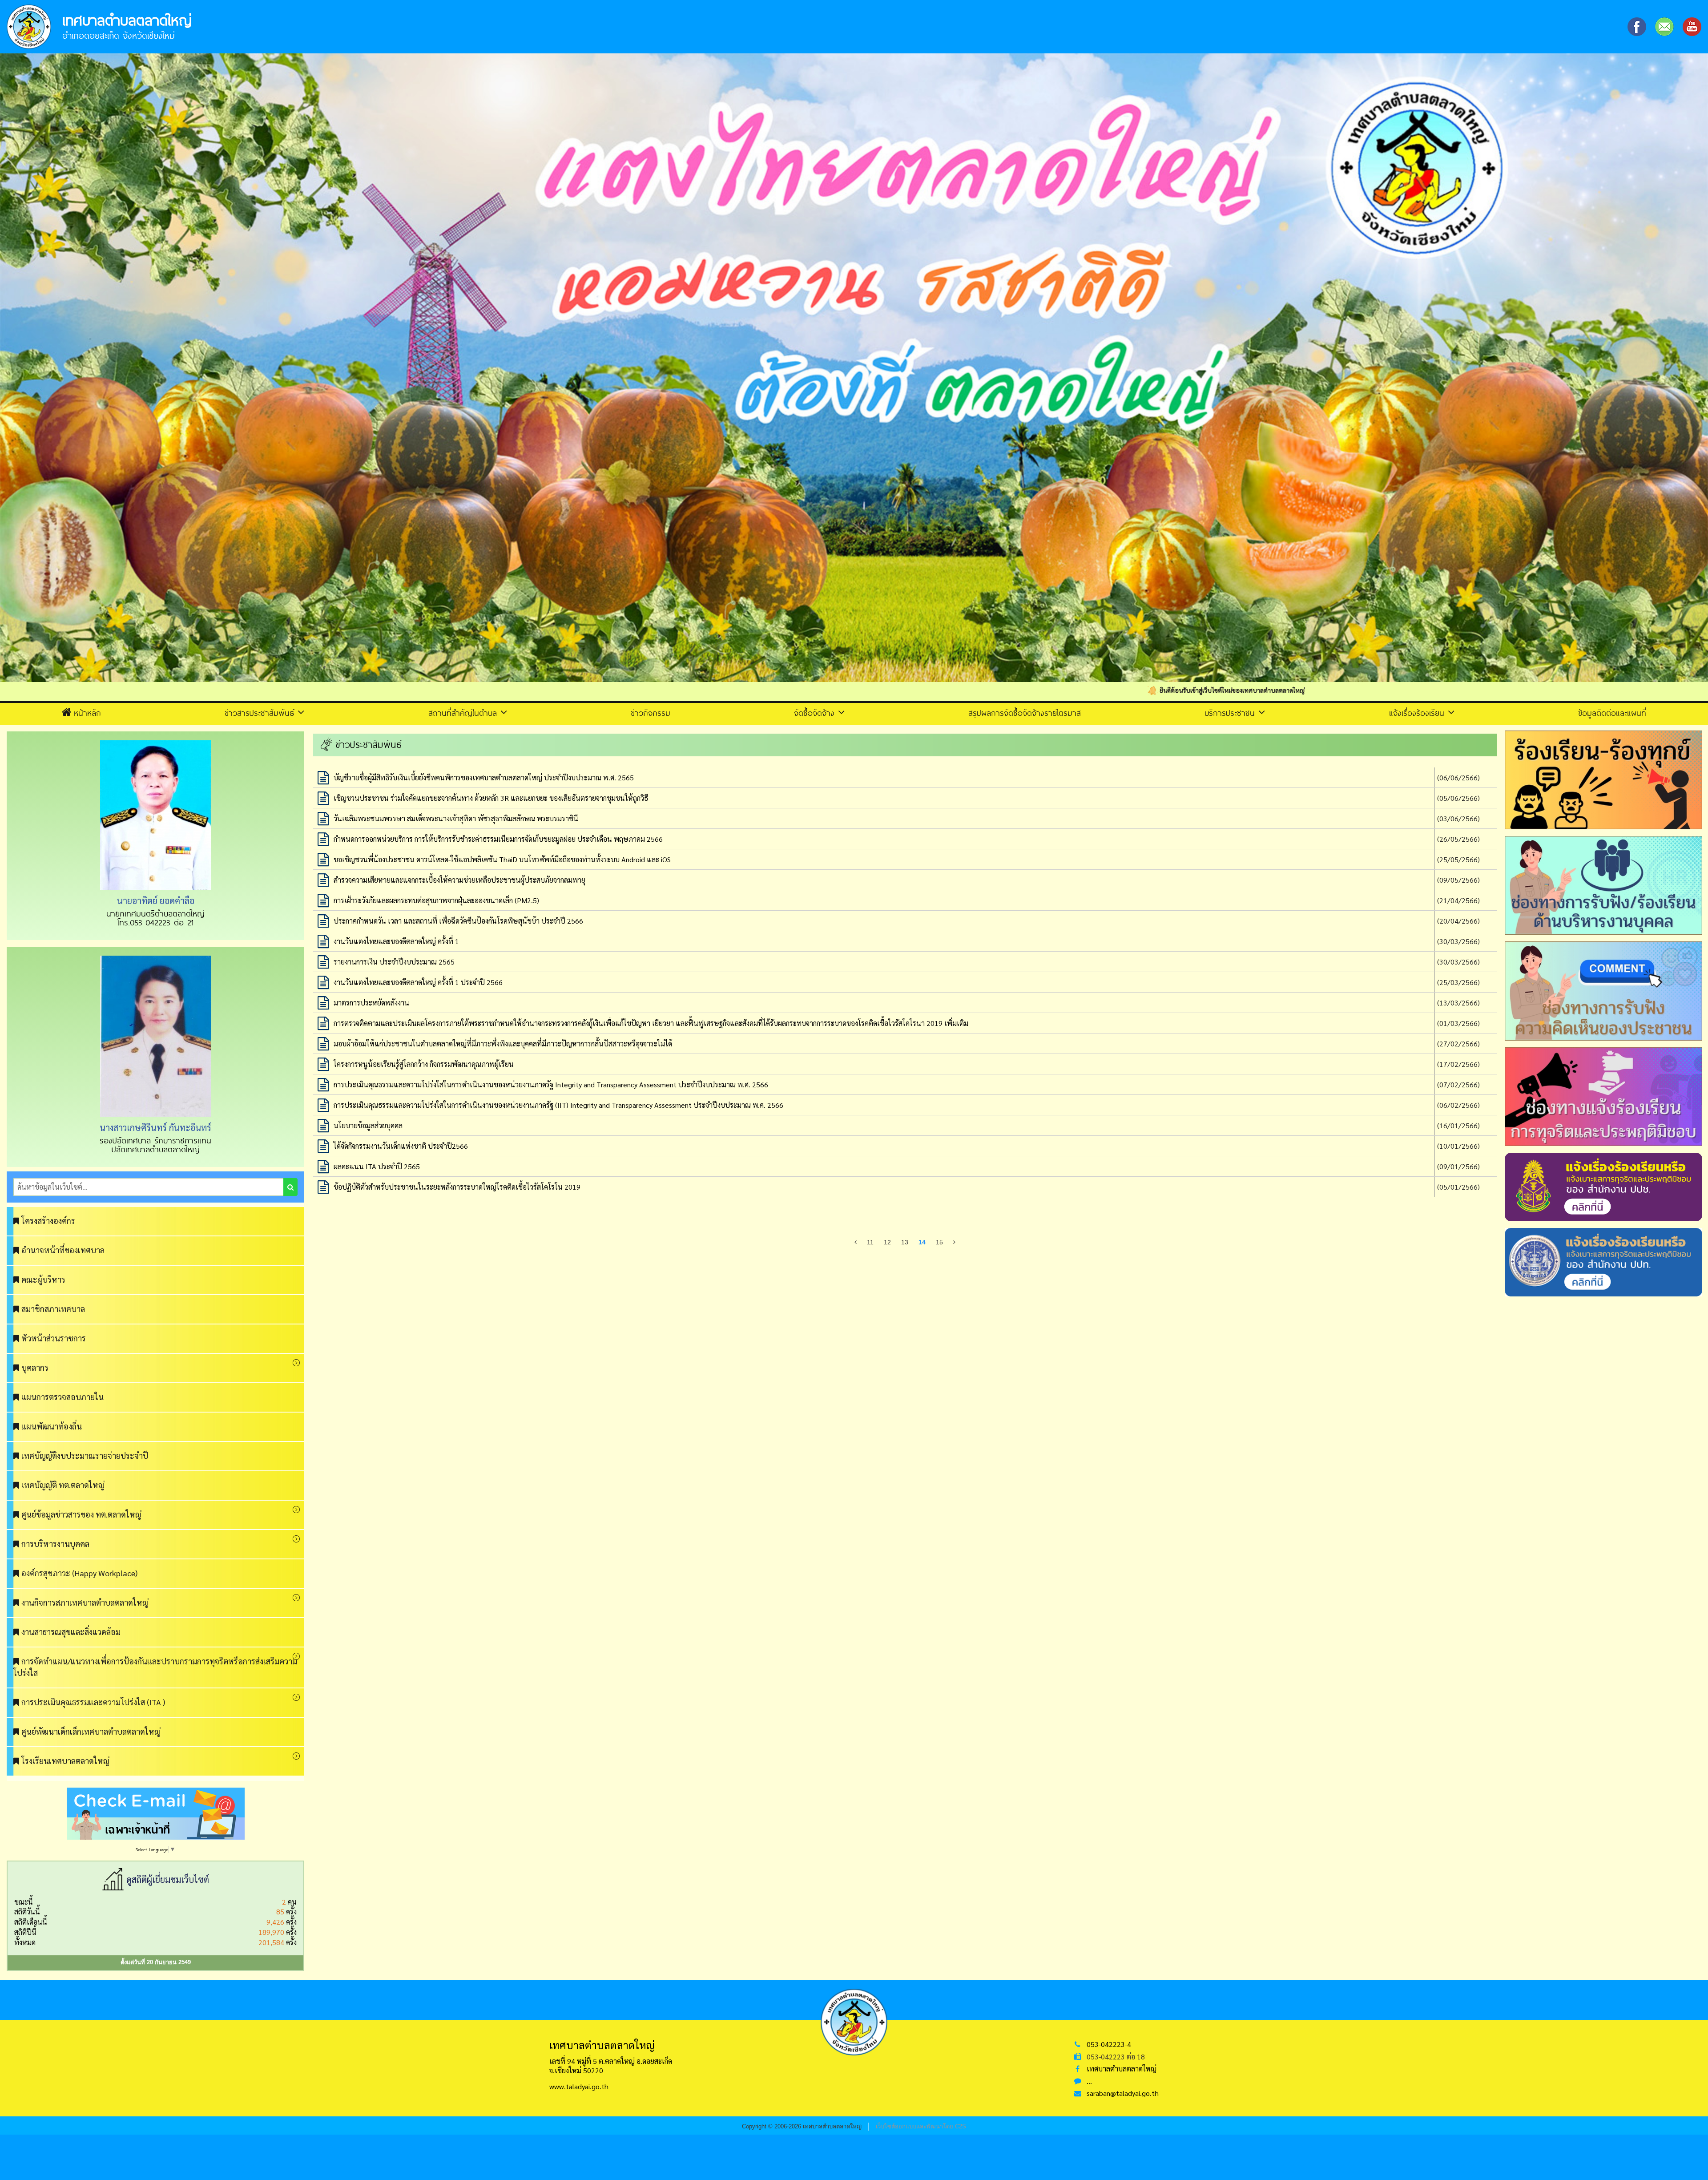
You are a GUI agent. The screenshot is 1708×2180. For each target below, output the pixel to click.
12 (887, 1242)
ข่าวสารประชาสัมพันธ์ (261, 713)
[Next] (954, 1242)
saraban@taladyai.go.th (1123, 2093)
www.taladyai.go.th (579, 2086)
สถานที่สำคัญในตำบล (464, 713)
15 (939, 1242)
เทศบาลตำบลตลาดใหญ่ (1122, 2069)
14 (922, 1242)
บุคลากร (35, 1367)
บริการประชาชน (1231, 713)
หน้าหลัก (87, 713)
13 (905, 1242)
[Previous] (856, 1242)
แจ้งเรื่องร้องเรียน (1418, 713)
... (1089, 2081)
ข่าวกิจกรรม (651, 713)
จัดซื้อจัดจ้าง (816, 713)
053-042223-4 (1109, 2044)
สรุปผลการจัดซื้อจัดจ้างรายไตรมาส (1025, 713)
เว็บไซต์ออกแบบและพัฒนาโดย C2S (921, 2126)
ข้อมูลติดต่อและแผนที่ (1612, 713)
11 (870, 1242)
